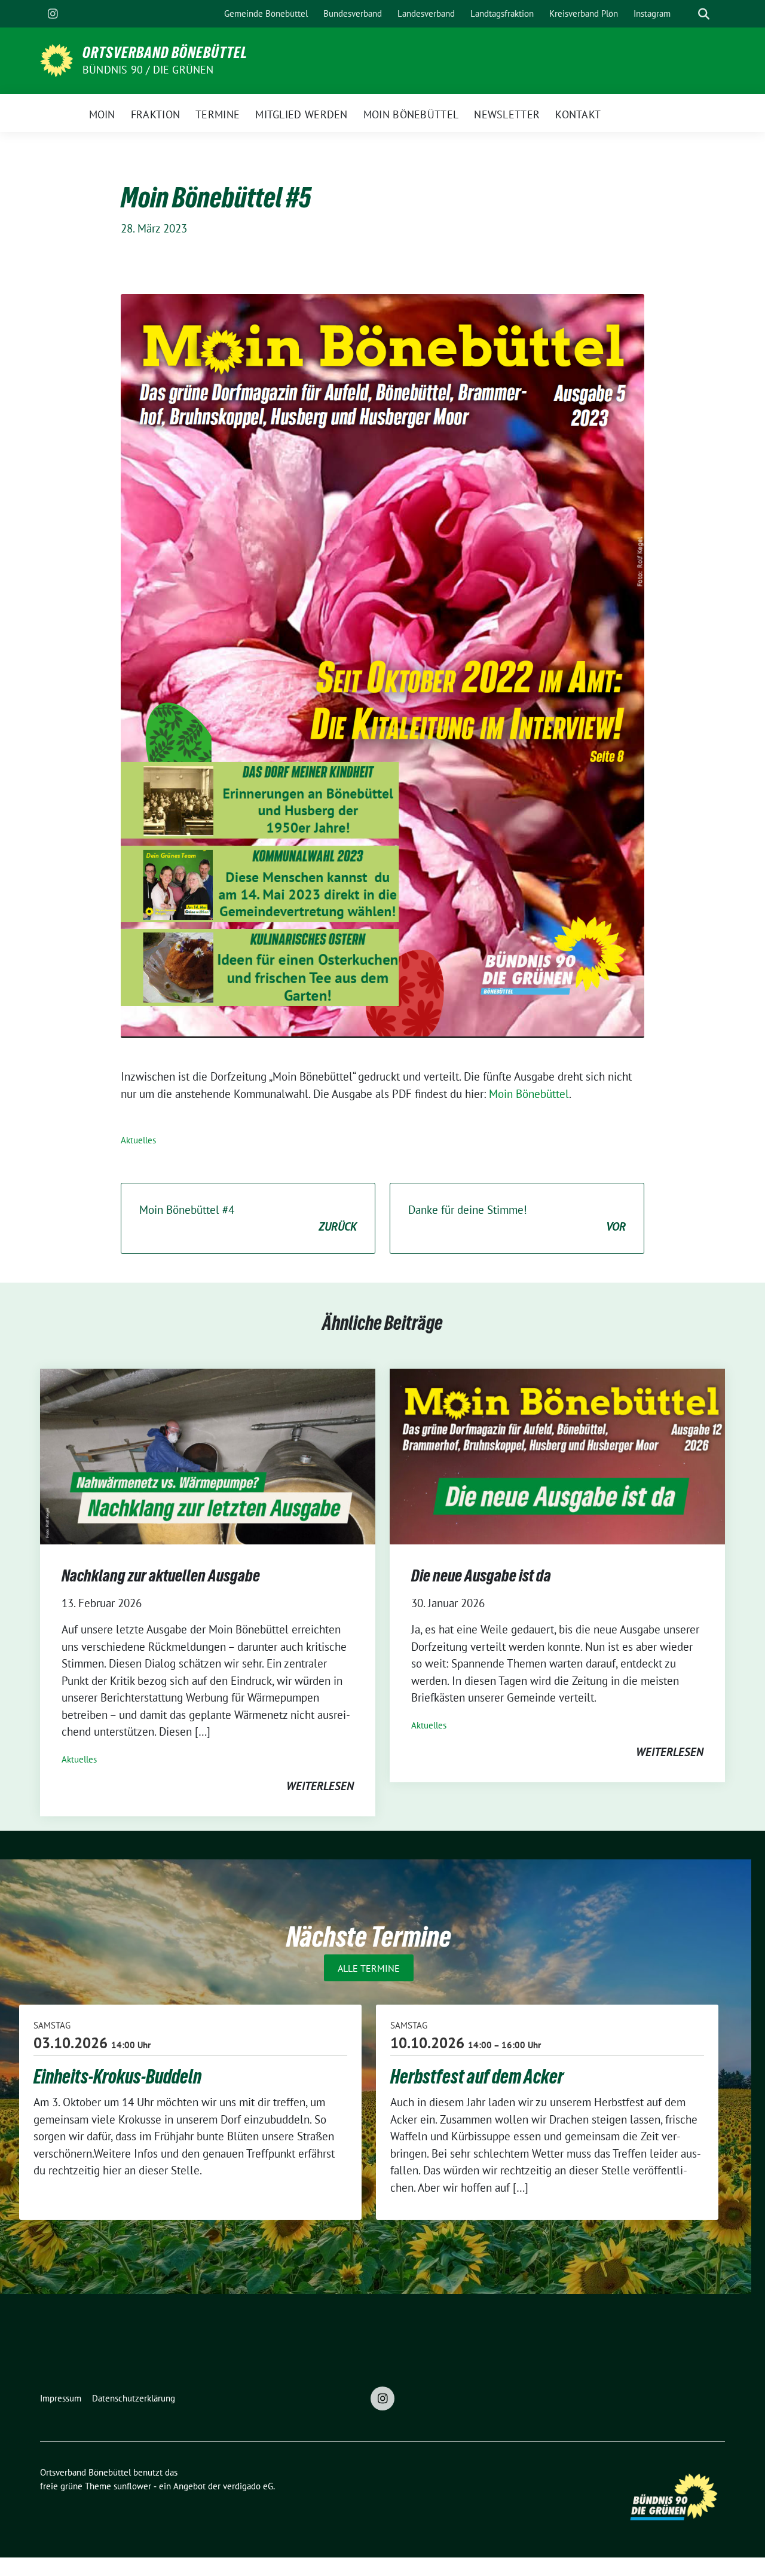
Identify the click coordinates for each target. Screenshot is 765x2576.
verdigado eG (248, 2486)
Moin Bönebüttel (529, 1094)
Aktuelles (138, 1140)
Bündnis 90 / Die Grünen (148, 70)
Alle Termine (369, 1968)
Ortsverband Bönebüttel (165, 53)
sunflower (132, 2486)
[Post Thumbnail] (208, 1455)
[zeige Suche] (704, 14)
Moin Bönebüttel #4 (248, 1218)
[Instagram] (53, 14)
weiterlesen (320, 1786)
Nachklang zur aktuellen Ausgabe (161, 1575)
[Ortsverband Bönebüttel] (56, 59)
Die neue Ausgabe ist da (481, 1575)
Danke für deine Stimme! (517, 1218)
